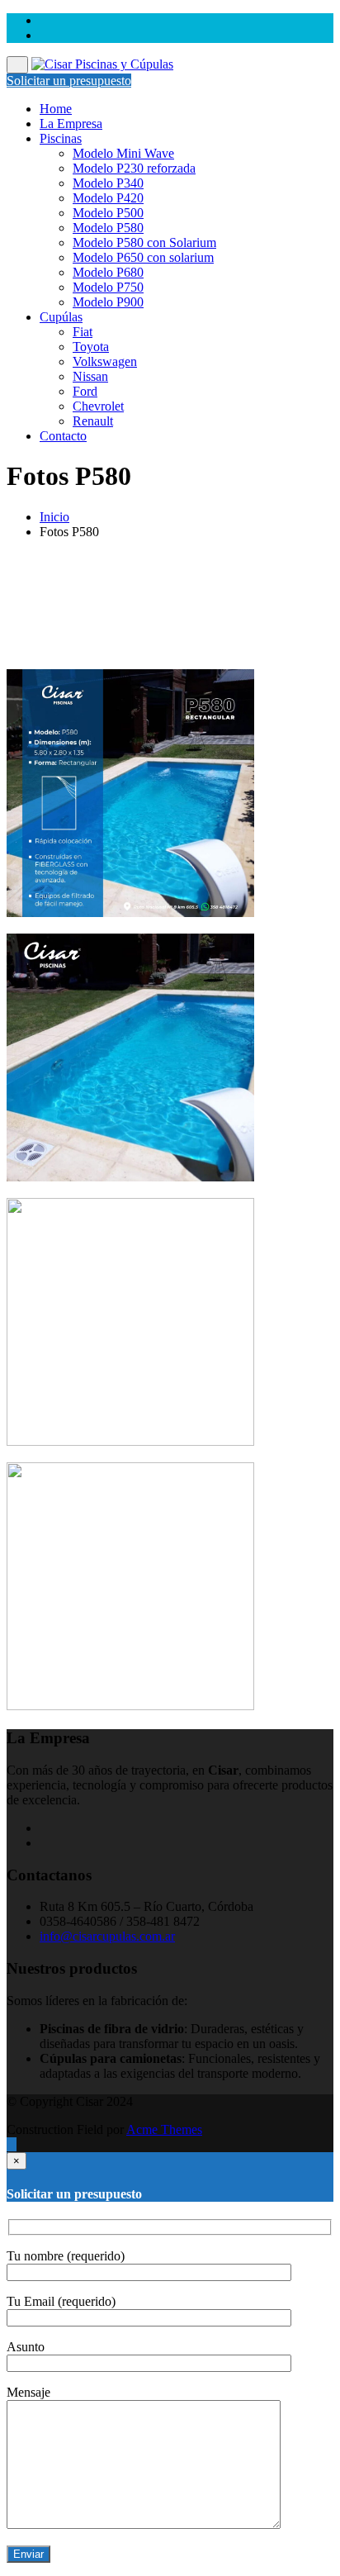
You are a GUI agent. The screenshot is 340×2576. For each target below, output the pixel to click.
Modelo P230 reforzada (134, 168)
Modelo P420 (108, 198)
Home (56, 109)
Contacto (63, 436)
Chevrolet (98, 406)
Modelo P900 (108, 302)
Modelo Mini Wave (123, 153)
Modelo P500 (108, 213)
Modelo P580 (108, 228)
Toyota (91, 347)
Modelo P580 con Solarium (144, 242)
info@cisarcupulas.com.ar (107, 1936)
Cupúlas (61, 317)
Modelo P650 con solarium (143, 257)
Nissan (90, 376)
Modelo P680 (108, 272)
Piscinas (61, 138)
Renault (93, 421)
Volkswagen (105, 361)
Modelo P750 (108, 287)
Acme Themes (164, 2129)
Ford (85, 391)
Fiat (83, 332)
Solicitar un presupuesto (69, 81)
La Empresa (71, 124)
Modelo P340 (108, 183)
